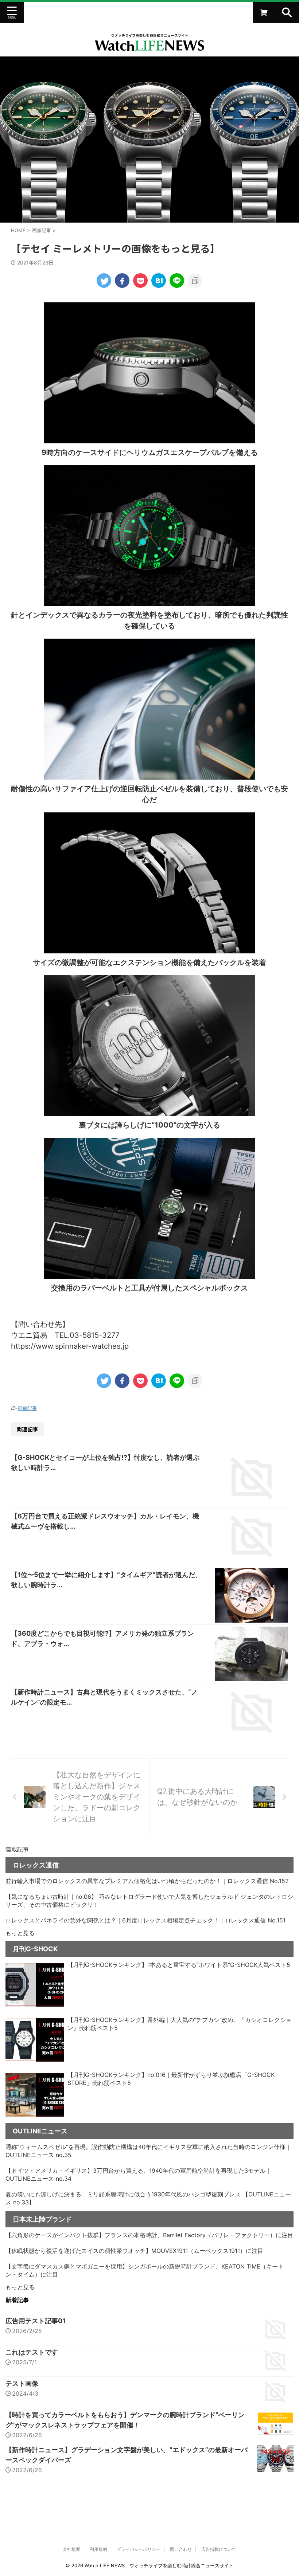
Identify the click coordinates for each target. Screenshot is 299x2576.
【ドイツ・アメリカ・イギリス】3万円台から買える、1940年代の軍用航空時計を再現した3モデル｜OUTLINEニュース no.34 (138, 2175)
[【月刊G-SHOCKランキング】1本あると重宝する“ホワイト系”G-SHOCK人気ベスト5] (35, 1985)
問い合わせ (181, 2549)
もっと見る (20, 1933)
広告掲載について (219, 2549)
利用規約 (98, 2549)
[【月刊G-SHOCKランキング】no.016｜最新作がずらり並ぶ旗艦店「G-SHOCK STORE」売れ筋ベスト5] (35, 2095)
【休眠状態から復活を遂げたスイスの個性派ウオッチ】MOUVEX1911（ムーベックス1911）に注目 (134, 2251)
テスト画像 (22, 2383)
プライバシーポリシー (139, 2549)
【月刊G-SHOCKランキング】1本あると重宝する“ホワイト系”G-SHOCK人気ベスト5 (179, 1965)
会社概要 (71, 2549)
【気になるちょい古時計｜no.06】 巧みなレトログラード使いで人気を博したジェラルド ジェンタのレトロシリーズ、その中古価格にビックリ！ (149, 1901)
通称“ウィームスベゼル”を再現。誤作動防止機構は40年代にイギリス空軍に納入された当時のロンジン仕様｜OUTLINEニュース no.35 (148, 2151)
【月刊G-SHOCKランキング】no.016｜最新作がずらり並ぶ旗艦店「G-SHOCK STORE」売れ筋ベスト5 (171, 2079)
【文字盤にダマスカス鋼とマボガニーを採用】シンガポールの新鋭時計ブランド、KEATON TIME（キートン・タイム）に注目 (145, 2270)
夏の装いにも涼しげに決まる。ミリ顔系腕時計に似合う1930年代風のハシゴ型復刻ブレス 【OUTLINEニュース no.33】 (148, 2198)
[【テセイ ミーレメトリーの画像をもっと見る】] (159, 281)
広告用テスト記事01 (36, 2321)
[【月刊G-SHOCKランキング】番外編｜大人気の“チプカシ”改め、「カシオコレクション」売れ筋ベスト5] (35, 2040)
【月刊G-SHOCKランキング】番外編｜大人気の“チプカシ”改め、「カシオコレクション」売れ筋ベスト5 (180, 2024)
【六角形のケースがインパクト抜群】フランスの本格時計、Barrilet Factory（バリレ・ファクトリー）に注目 (149, 2235)
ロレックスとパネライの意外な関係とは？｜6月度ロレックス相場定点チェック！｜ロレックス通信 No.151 (145, 1920)
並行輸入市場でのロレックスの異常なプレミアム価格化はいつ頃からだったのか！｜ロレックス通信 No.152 (147, 1881)
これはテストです (32, 2352)
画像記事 (27, 1408)
